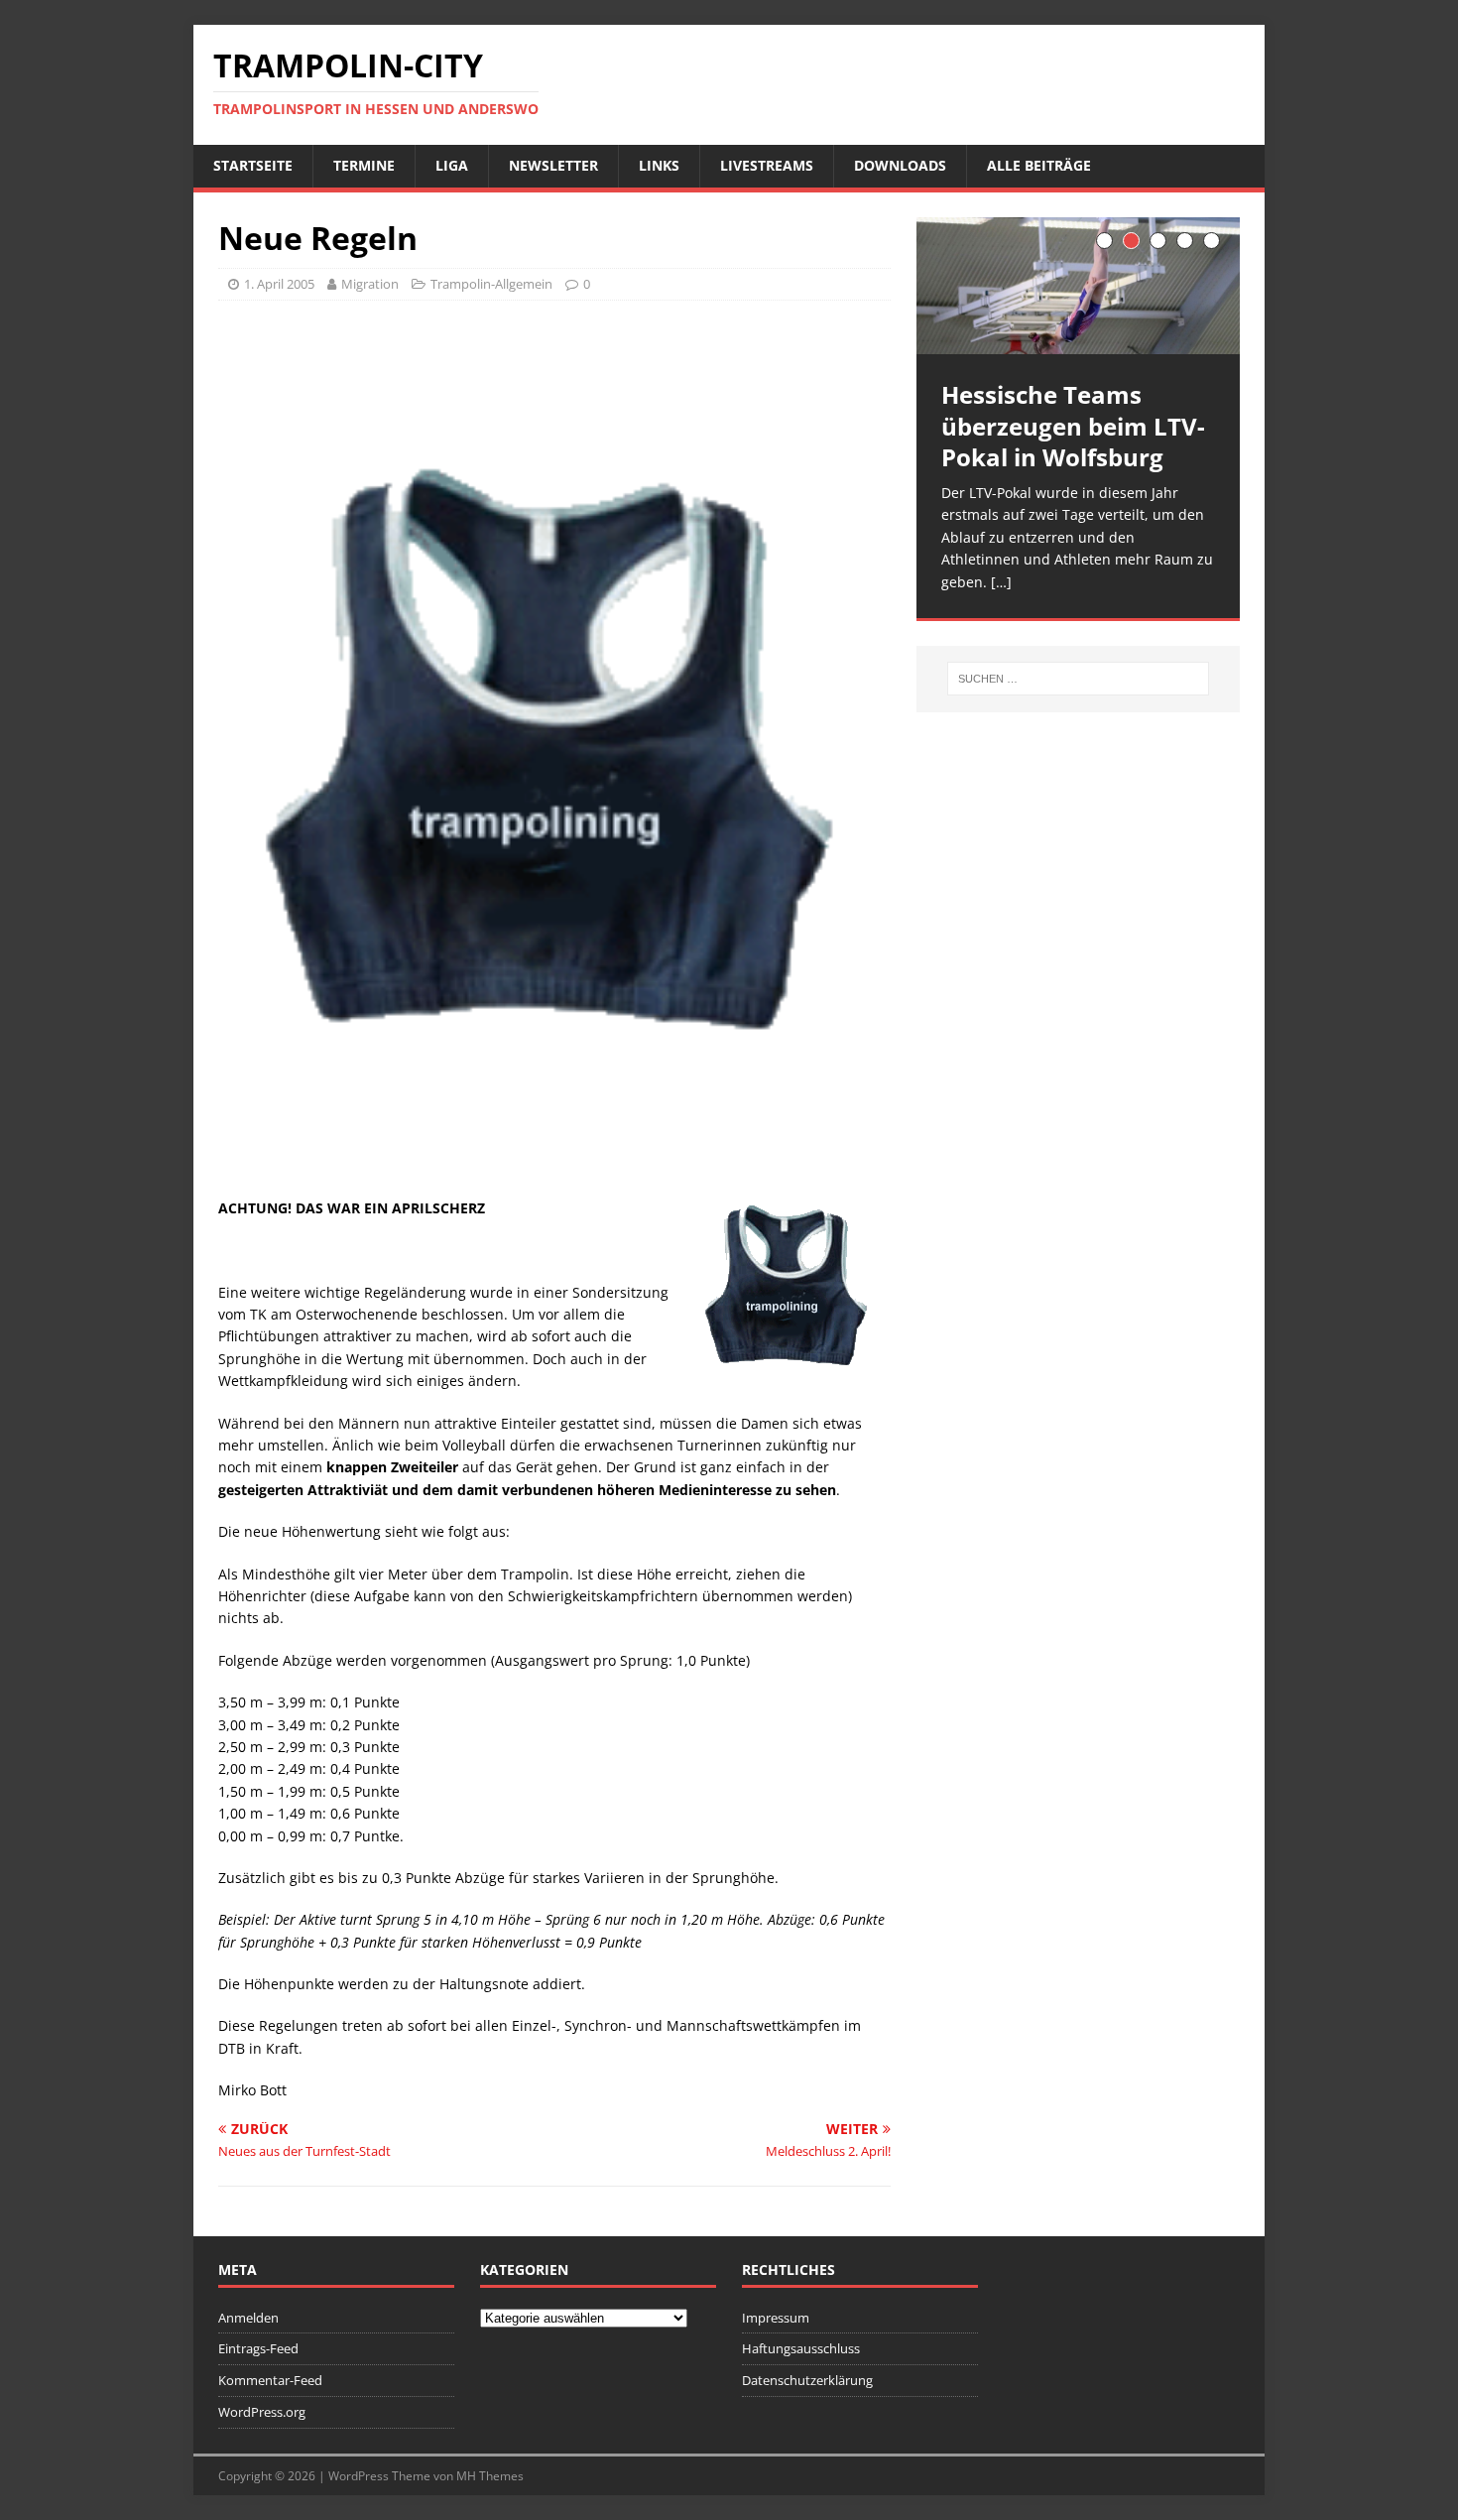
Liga (452, 165)
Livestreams (767, 165)
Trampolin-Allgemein (491, 284)
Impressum (776, 2318)
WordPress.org (262, 2412)
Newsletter (553, 165)
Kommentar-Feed (270, 2380)
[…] (1001, 582)
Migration (370, 284)
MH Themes (490, 2476)
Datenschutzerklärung (807, 2380)
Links (659, 165)
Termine (364, 165)
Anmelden (248, 2318)
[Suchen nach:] (1078, 679)
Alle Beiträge (1039, 165)
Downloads (900, 165)
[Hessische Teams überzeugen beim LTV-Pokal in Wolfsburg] (1078, 286)
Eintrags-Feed (258, 2348)
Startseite (253, 165)
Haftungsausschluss (801, 2348)
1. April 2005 (279, 284)
